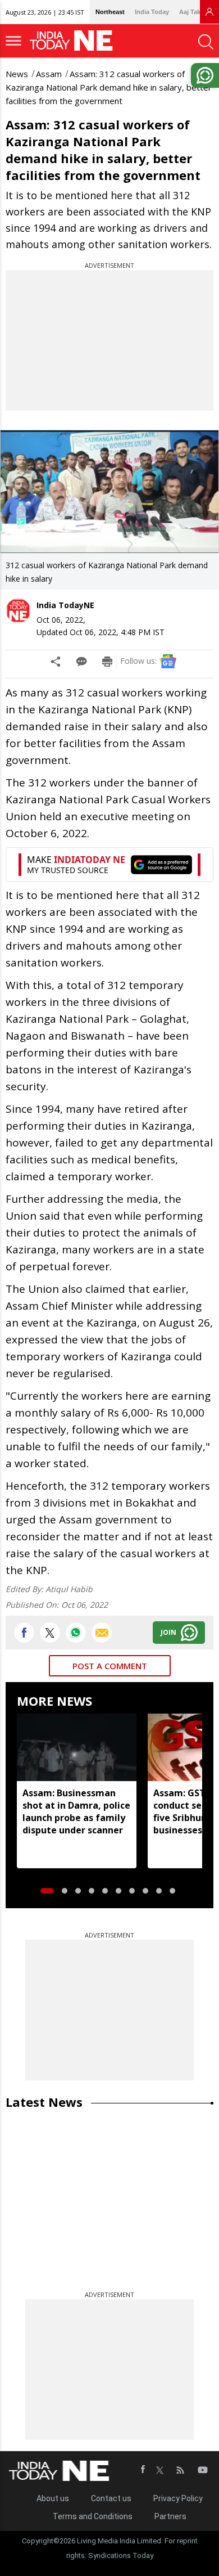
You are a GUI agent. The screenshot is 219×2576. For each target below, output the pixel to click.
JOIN (168, 1632)
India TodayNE (65, 605)
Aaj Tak (190, 12)
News (17, 74)
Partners (170, 2516)
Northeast (110, 12)
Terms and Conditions (93, 2516)
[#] (76, 1633)
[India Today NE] (75, 41)
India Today (152, 12)
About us (53, 2498)
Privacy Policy (178, 2498)
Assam (49, 74)
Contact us (111, 2498)
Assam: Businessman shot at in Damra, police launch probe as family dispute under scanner (76, 1811)
